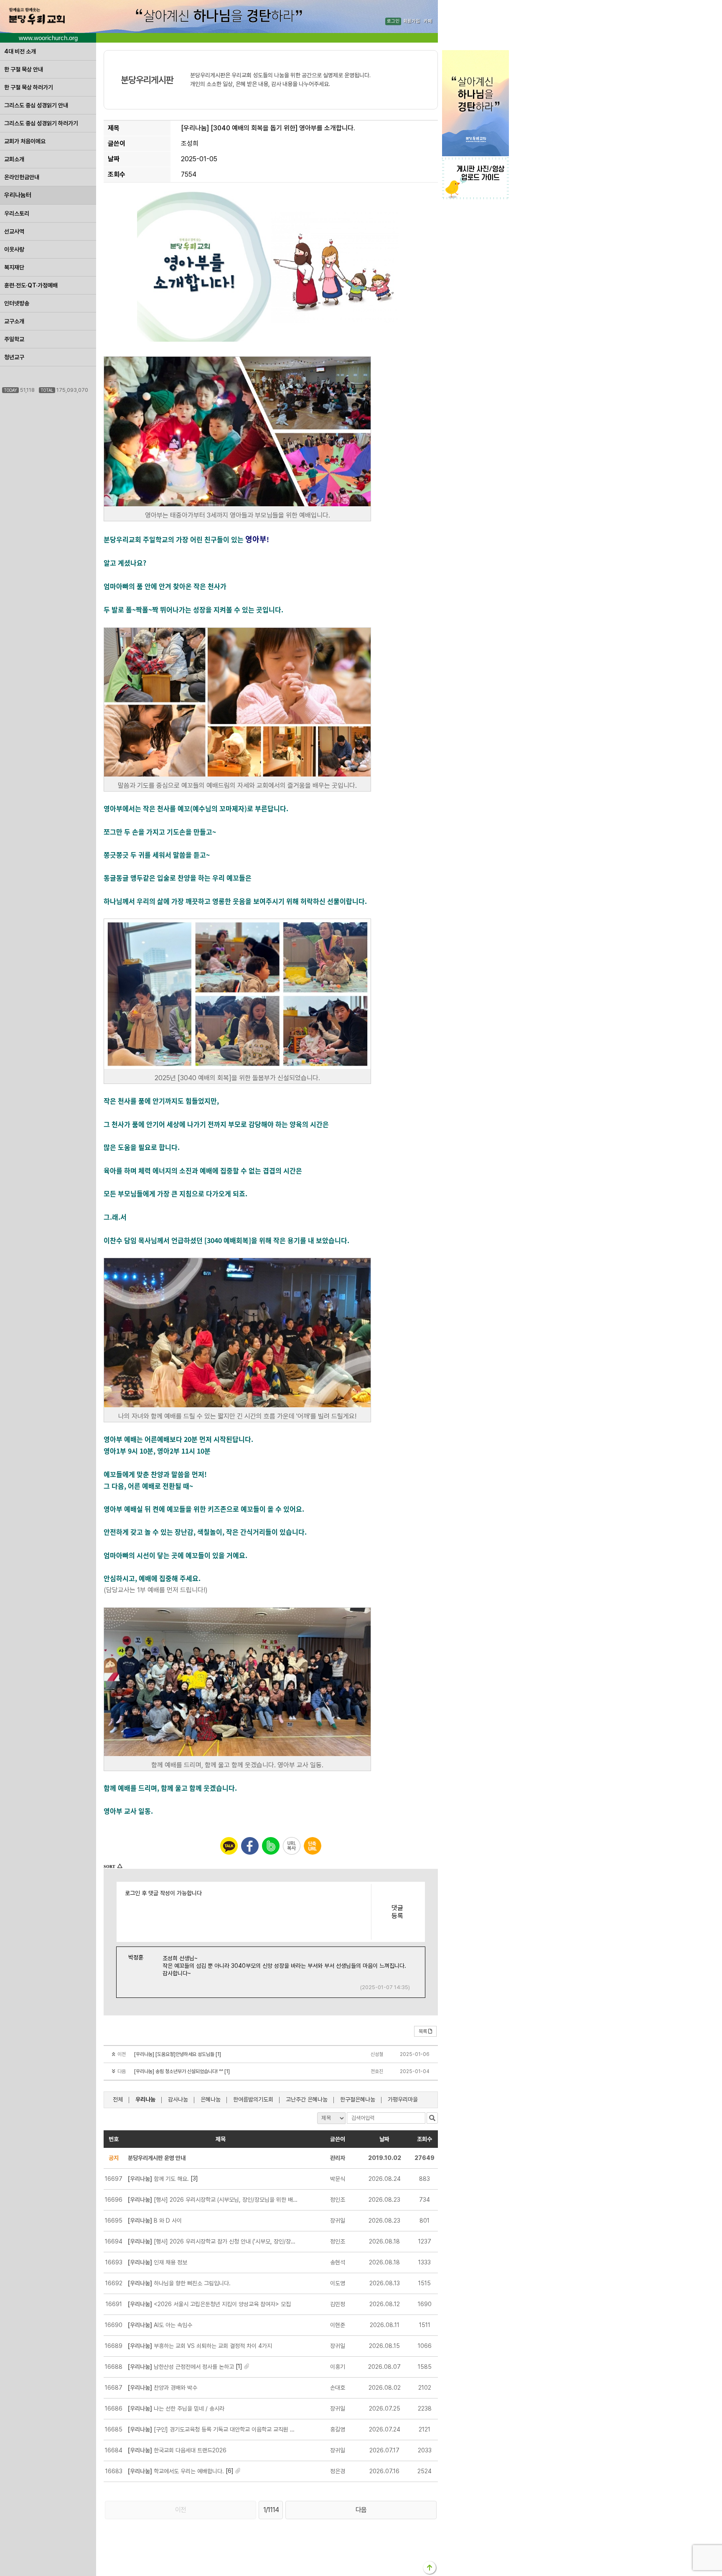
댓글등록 (397, 1912)
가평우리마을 (403, 2099)
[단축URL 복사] (313, 1846)
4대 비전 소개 (20, 51)
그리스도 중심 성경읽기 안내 (36, 105)
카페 (428, 22)
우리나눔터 (18, 195)
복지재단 (14, 267)
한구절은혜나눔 (358, 2099)
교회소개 (14, 159)
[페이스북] (250, 1846)
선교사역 (14, 231)
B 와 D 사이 (155, 2221)
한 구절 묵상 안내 (24, 69)
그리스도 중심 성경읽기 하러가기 (41, 123)
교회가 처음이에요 (25, 141)
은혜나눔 (211, 2099)
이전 (180, 2510)
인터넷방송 (17, 303)
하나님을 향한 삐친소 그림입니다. (179, 2283)
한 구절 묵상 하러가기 (29, 87)
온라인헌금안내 (22, 177)
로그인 (393, 22)
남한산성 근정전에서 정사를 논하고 (181, 2367)
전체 (118, 2099)
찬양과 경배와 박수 (163, 2388)
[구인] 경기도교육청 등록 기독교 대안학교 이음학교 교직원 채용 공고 (213, 2429)
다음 (361, 2510)
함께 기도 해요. (158, 2179)
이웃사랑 (14, 249)
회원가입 (412, 22)
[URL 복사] (292, 1846)
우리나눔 (145, 2099)
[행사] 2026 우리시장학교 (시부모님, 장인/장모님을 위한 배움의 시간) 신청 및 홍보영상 (213, 2200)
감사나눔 (178, 2099)
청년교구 (14, 357)
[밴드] (271, 1846)
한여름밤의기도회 (253, 2099)
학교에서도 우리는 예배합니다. (176, 2471)
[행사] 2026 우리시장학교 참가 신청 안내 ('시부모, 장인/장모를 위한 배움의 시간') (213, 2241)
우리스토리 (17, 213)
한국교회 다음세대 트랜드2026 (177, 2450)
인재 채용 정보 (158, 2262)
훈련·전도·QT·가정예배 (31, 285)
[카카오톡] (229, 1846)
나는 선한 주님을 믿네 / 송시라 (176, 2408)
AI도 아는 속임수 (160, 2325)
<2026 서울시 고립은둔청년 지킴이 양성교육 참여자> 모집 (209, 2304)
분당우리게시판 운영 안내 (157, 2158)
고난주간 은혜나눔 (307, 2099)
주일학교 (14, 339)
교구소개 (14, 321)
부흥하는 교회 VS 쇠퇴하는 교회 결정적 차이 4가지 (200, 2346)
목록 (423, 2031)
